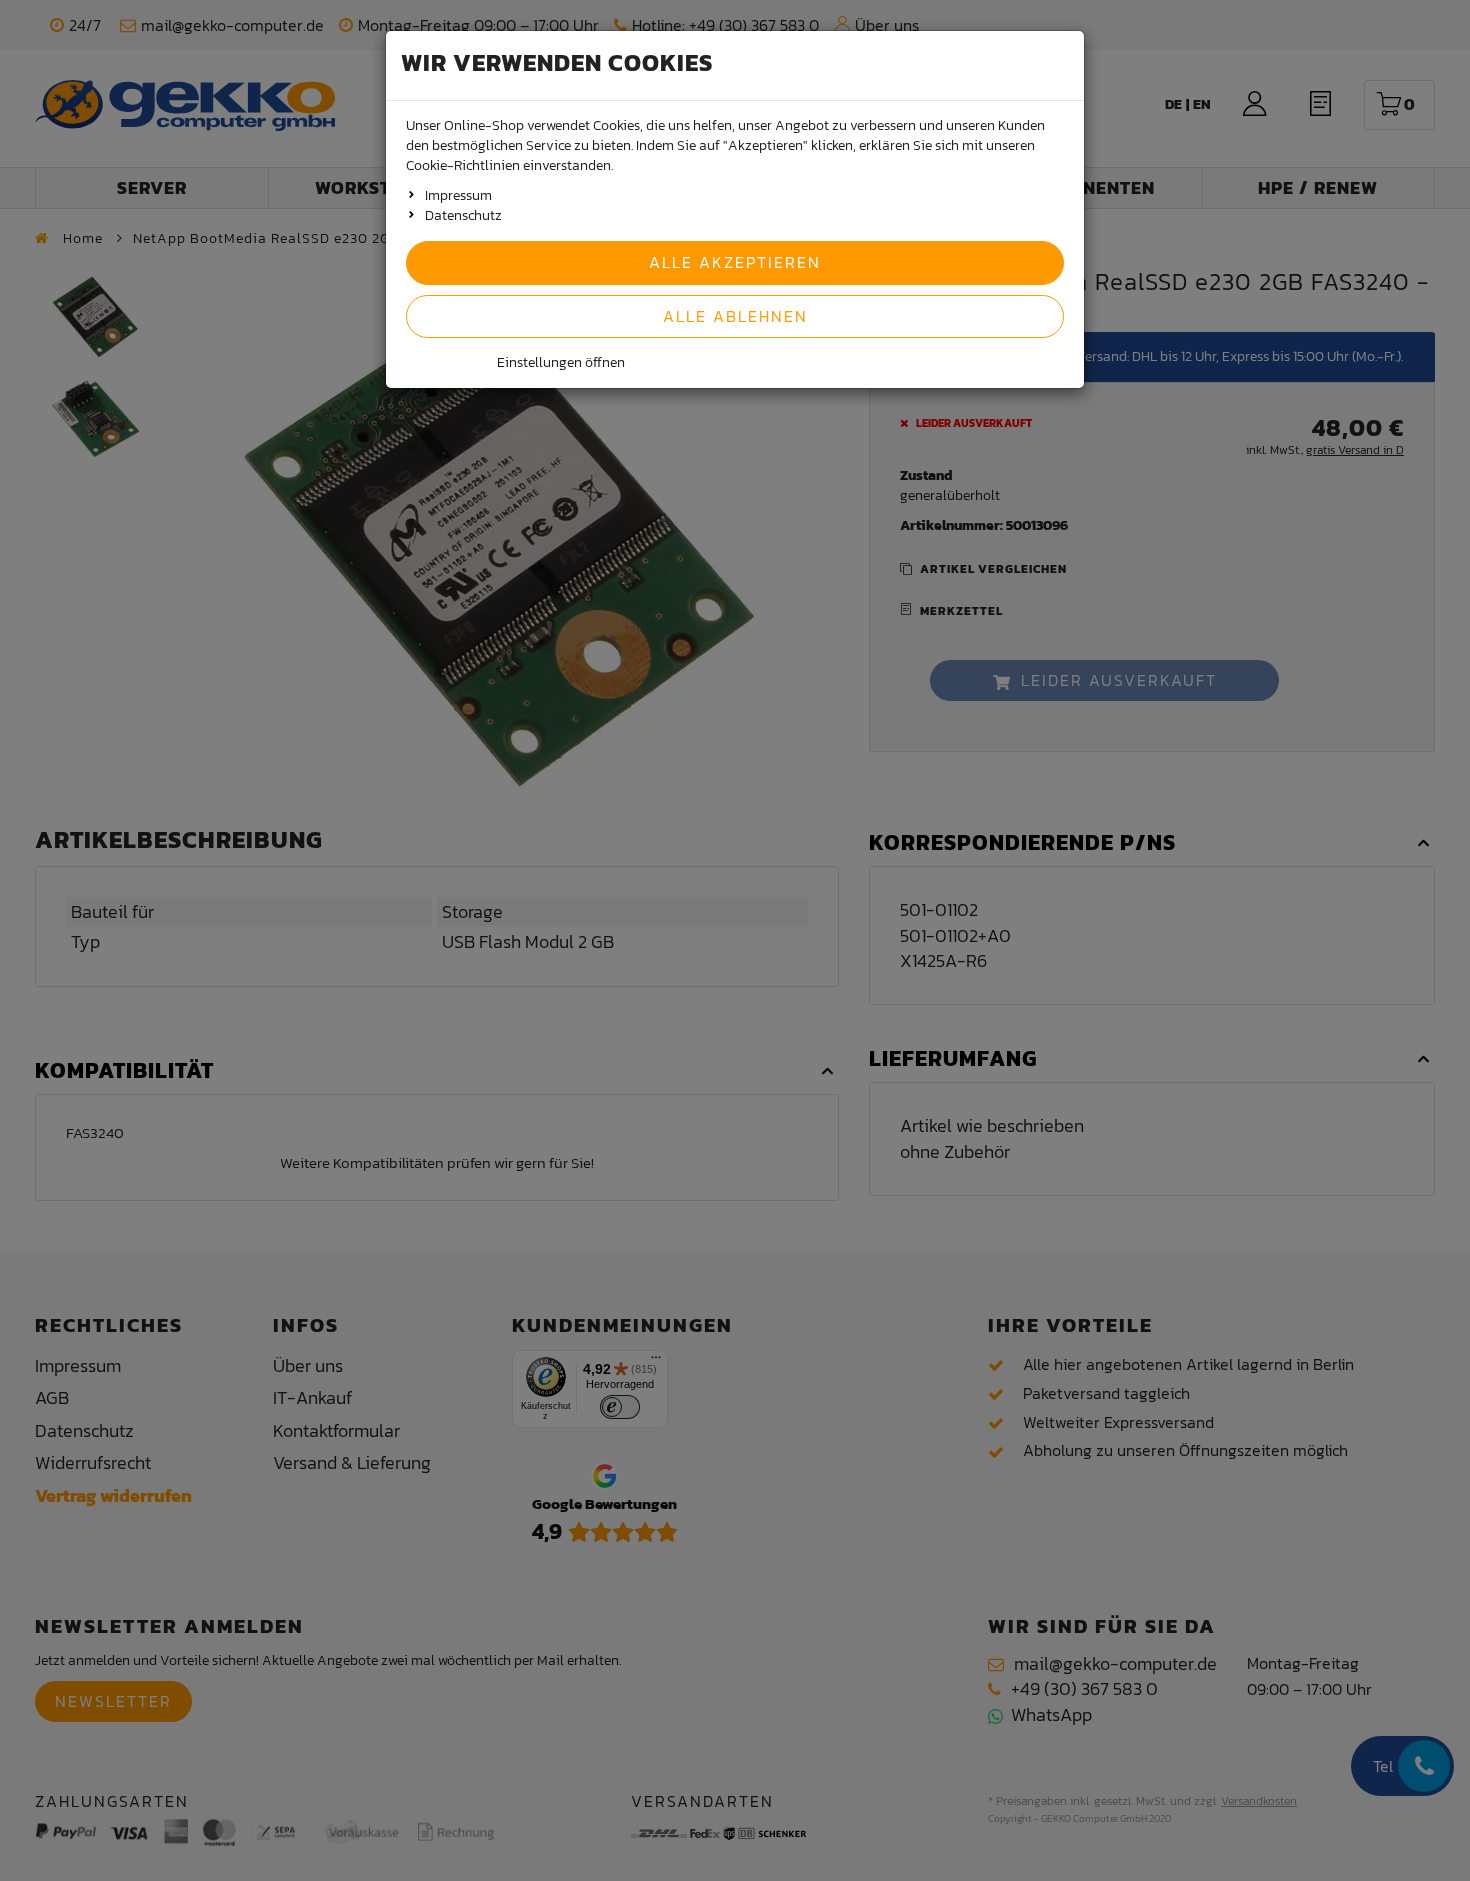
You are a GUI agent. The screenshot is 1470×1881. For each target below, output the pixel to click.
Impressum (458, 195)
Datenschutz (463, 215)
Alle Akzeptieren (735, 262)
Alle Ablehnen (735, 316)
